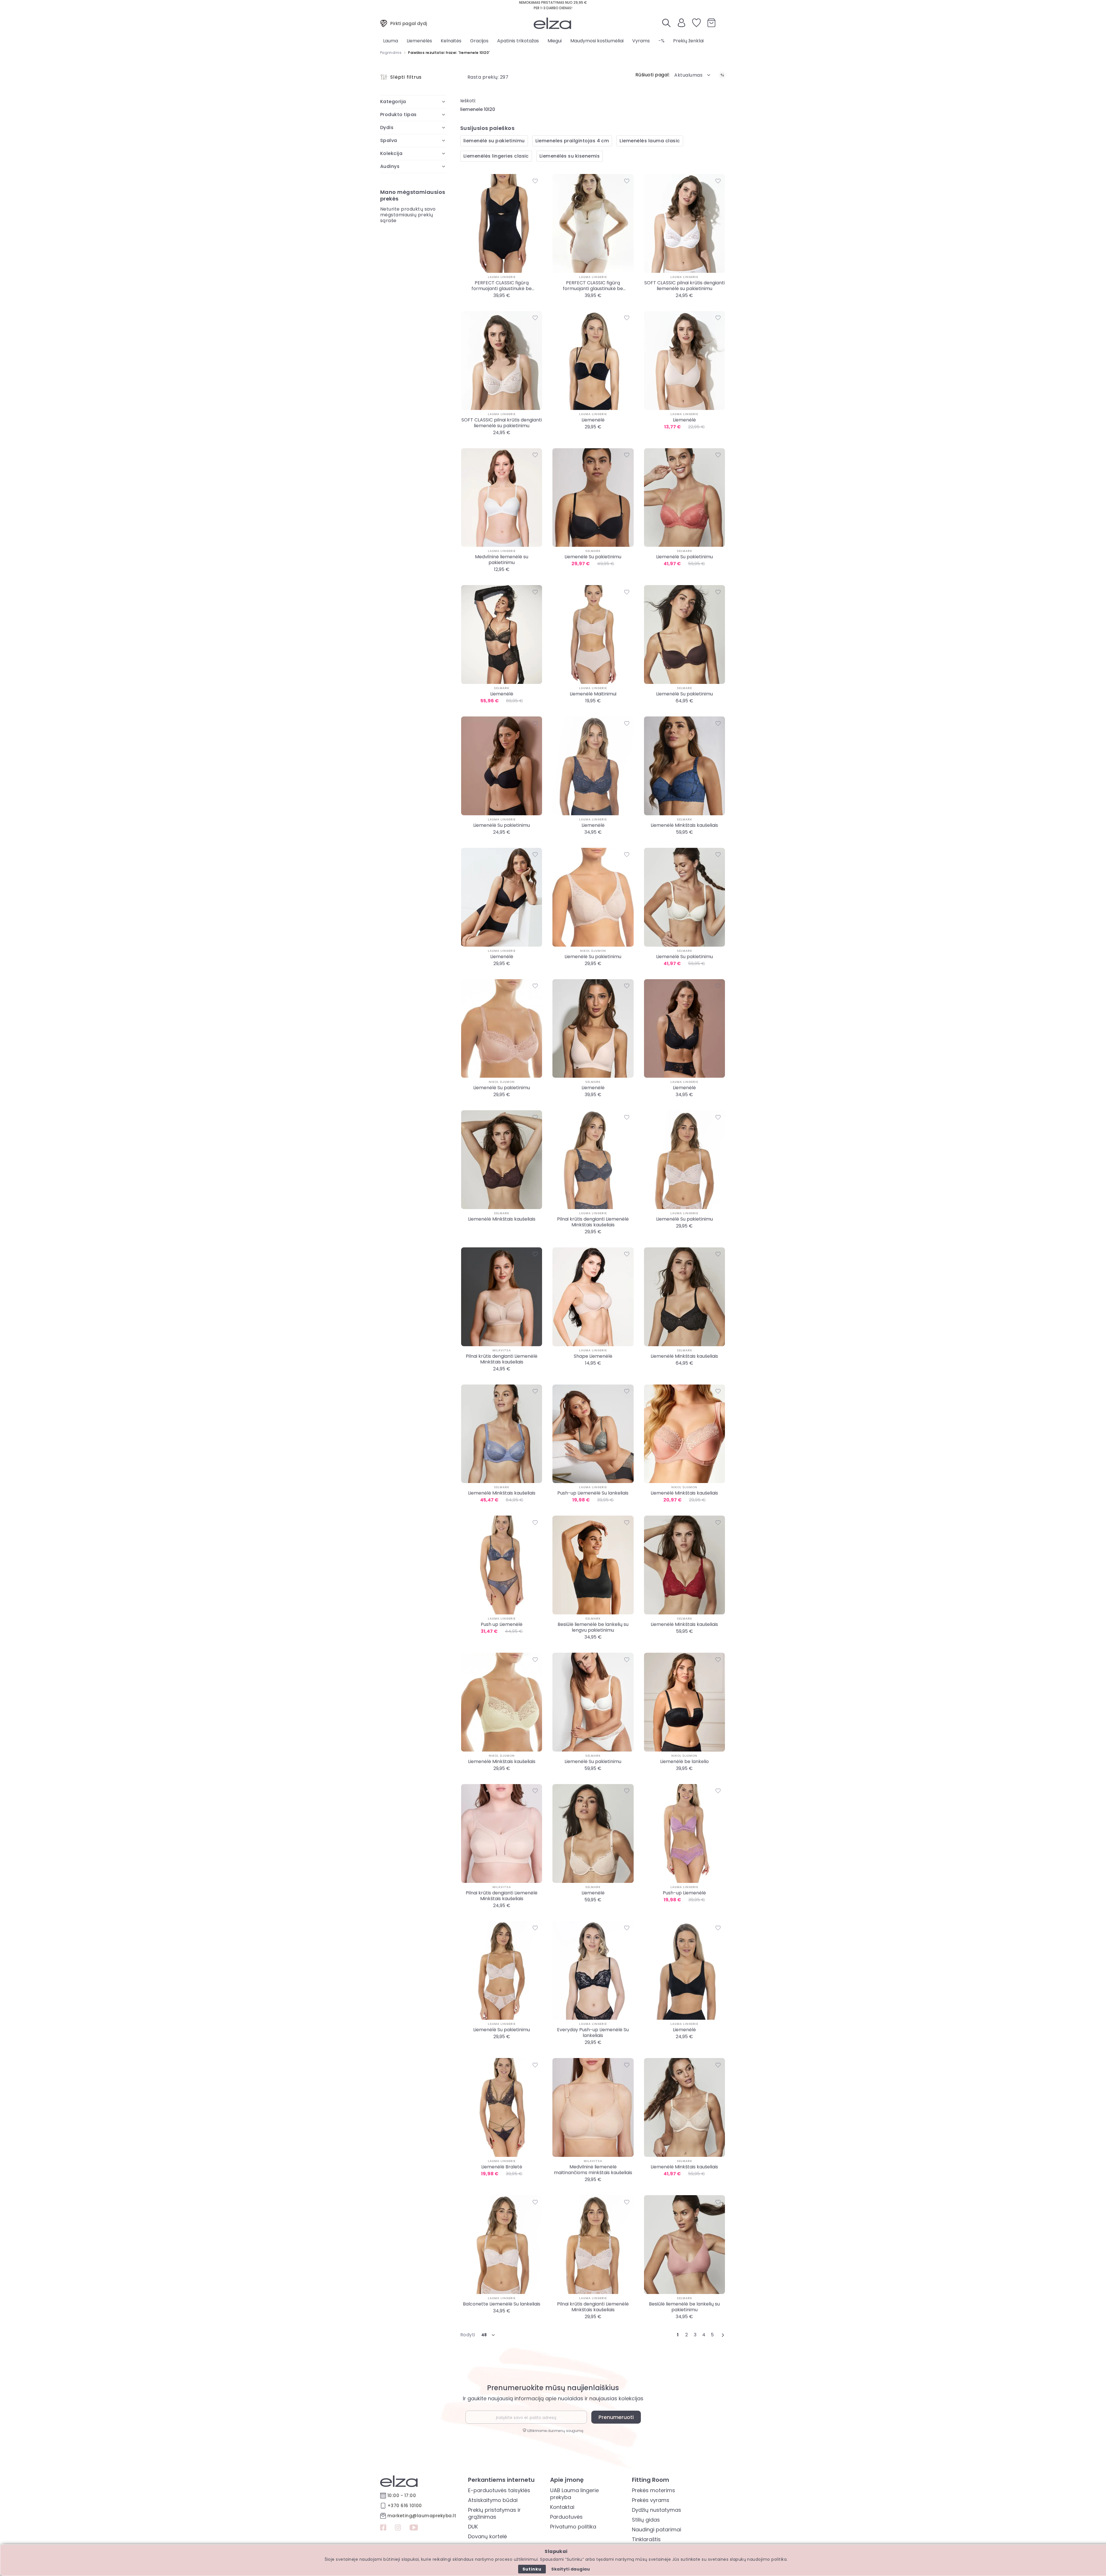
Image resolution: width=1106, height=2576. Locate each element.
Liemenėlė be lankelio (684, 1762)
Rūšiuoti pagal (652, 75)
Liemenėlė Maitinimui (593, 694)
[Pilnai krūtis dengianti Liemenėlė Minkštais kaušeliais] (593, 1160)
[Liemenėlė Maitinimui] (593, 634)
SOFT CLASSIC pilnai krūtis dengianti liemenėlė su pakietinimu (684, 286)
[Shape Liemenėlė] (593, 1297)
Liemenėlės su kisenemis (570, 156)
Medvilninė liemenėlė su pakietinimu (502, 560)
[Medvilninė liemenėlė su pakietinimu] (502, 498)
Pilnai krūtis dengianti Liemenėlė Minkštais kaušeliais (593, 1222)
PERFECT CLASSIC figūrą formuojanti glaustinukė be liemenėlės (502, 286)
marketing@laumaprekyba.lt (422, 2516)
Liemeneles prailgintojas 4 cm (572, 141)
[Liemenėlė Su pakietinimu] (593, 498)
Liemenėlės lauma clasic (650, 141)
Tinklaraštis (646, 2539)
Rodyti (468, 2335)
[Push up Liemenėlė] (502, 1565)
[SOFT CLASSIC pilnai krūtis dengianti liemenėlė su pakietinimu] (684, 223)
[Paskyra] (681, 25)
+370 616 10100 (405, 2506)
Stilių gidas (646, 2520)
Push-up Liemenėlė (684, 1893)
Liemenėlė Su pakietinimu (593, 557)
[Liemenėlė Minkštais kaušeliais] (684, 766)
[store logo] (552, 23)
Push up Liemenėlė (502, 1624)
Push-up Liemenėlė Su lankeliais (593, 1493)
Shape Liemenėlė (593, 1356)
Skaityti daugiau (571, 2569)
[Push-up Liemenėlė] (684, 1833)
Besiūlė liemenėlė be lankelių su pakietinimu (684, 2307)
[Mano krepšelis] (711, 23)
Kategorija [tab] (393, 102)
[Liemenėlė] (593, 361)
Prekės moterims (654, 2490)
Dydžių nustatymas (657, 2510)
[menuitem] (391, 41)
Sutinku (532, 2569)
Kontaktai (562, 2507)
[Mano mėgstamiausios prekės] (696, 23)
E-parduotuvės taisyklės (499, 2490)
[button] (693, 75)
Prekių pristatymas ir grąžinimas (494, 2513)
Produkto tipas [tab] (398, 115)
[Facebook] (383, 2528)
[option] (497, 304)
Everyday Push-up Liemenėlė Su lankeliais (593, 2033)
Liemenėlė (593, 420)
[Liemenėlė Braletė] (502, 2107)
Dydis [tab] (387, 127)
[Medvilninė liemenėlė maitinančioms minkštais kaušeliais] (593, 2107)
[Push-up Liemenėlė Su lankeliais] (593, 1434)
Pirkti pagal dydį (409, 23)
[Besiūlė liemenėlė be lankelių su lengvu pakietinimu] (593, 1565)
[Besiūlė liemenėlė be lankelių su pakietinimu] (684, 2245)
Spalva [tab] (389, 140)
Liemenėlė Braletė (502, 2167)
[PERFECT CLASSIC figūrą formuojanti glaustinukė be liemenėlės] (502, 223)
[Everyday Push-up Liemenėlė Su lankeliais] (593, 1971)
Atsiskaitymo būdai (493, 2500)
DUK (473, 2527)
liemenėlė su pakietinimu (494, 141)
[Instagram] (398, 2528)
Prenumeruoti (616, 2417)
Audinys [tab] (390, 166)
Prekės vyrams (651, 2500)
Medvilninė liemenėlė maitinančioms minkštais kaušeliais (593, 2170)
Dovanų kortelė (487, 2536)
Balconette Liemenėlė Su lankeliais (502, 2304)
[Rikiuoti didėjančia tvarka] (722, 75)
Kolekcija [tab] (391, 153)
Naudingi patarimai (657, 2529)
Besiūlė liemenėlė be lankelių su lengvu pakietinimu (593, 1627)
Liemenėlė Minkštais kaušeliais (684, 825)
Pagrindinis (391, 53)
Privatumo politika (573, 2527)
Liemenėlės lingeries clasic (496, 156)
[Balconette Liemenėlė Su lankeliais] (502, 2245)
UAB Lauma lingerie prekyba (574, 2494)
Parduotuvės (566, 2517)
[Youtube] (414, 2528)
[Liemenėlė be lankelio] (684, 1702)
